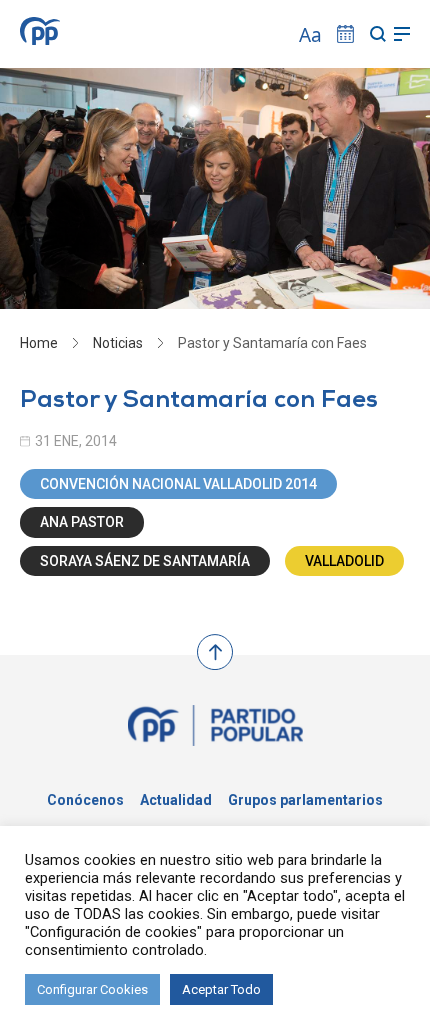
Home (39, 343)
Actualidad (176, 800)
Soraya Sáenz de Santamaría (145, 561)
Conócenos (85, 800)
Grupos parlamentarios (305, 800)
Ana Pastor (82, 522)
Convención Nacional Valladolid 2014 (178, 484)
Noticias (118, 343)
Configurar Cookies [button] (92, 989)
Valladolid (344, 561)
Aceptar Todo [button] (221, 989)
